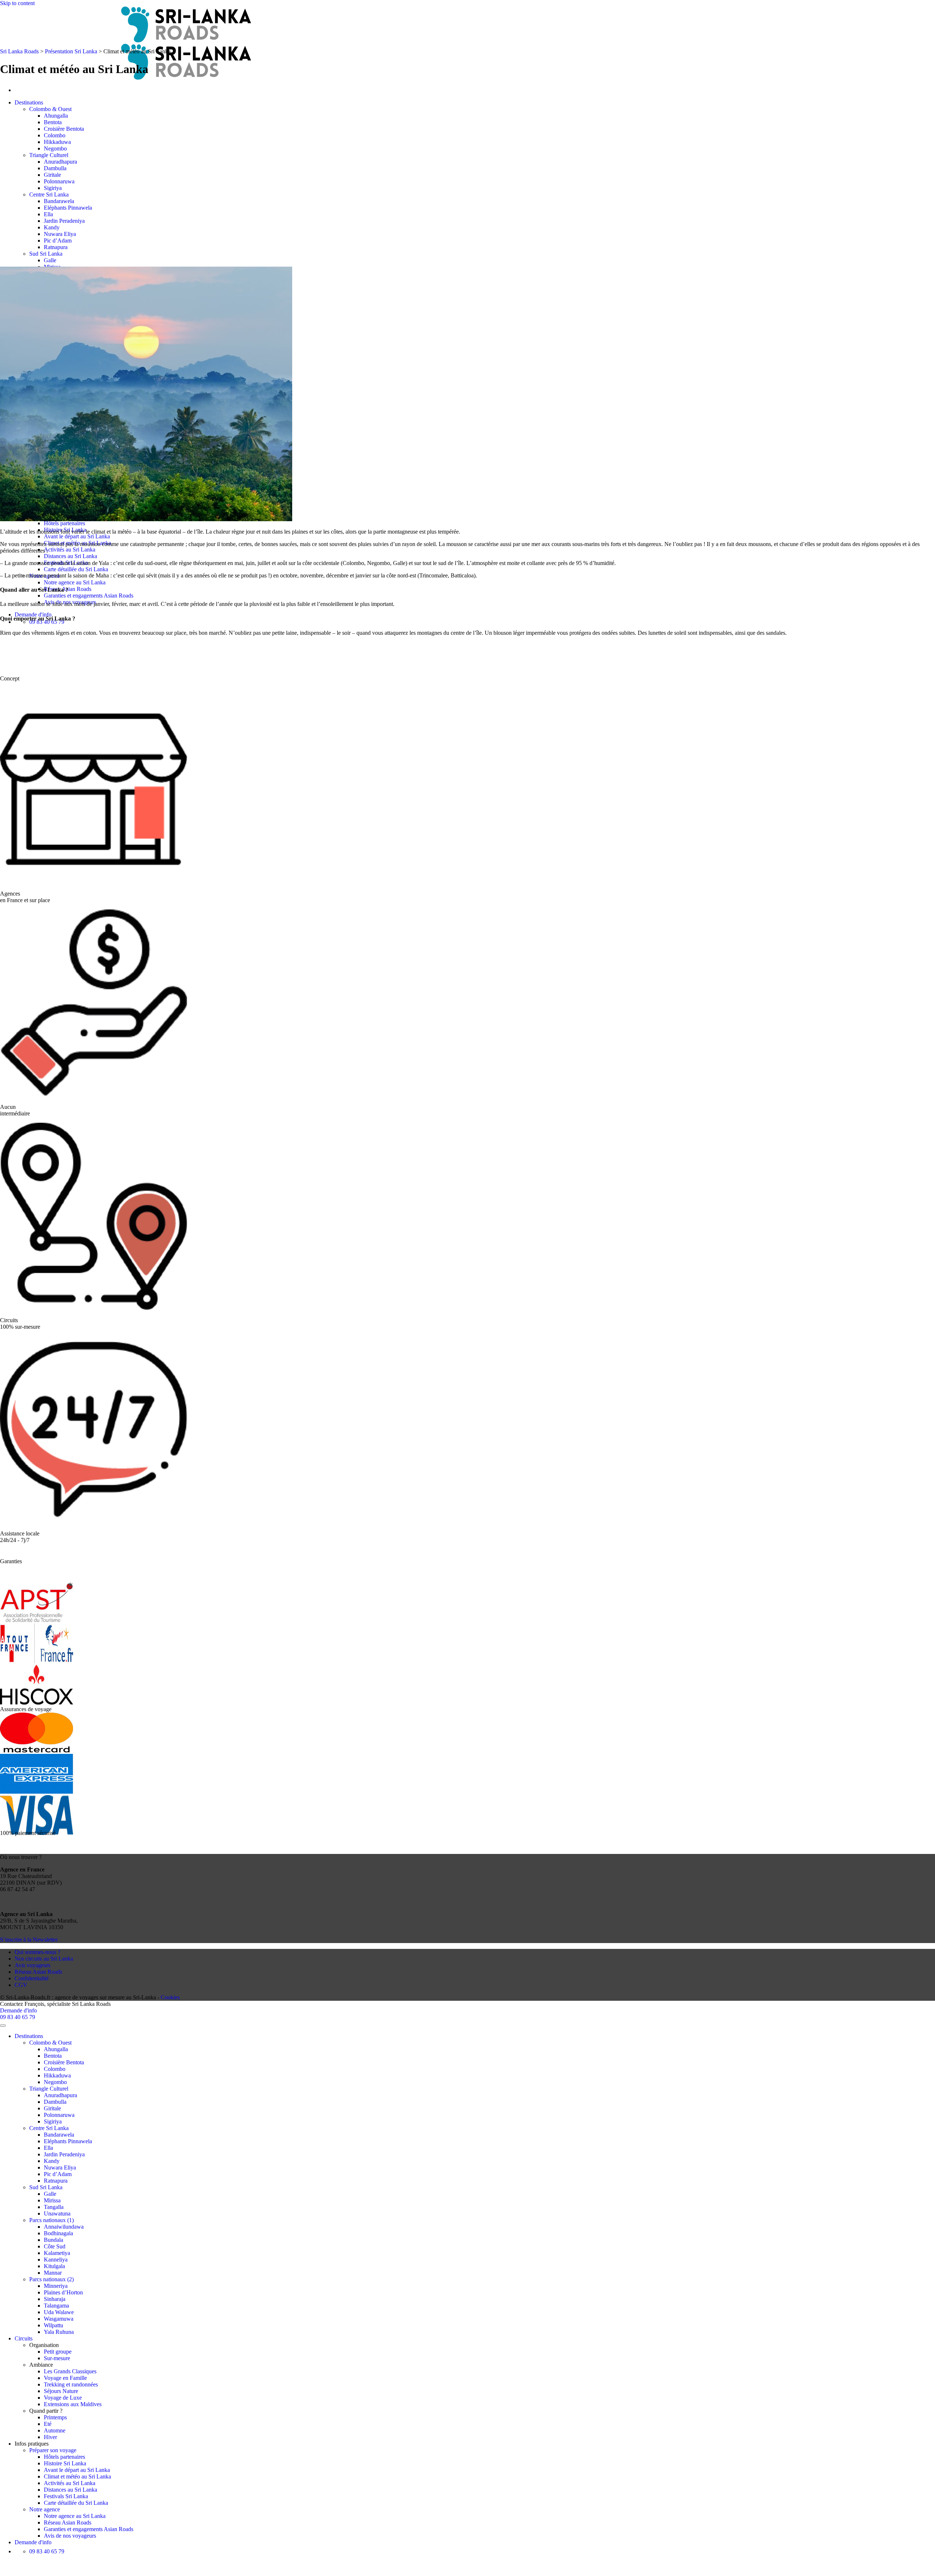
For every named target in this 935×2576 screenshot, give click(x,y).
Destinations (29, 102)
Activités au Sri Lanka (70, 549)
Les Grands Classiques (70, 2371)
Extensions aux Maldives (73, 2404)
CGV (21, 1985)
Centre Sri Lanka (49, 194)
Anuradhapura (60, 162)
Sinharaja (55, 2299)
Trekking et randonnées (71, 2384)
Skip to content (17, 3)
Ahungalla (56, 116)
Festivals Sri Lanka (66, 2496)
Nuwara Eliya (60, 234)
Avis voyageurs (33, 1965)
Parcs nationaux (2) (51, 2279)
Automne (55, 2430)
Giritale (52, 175)
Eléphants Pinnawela (68, 208)
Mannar (53, 2273)
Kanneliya (56, 2260)
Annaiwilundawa (64, 2227)
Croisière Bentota (64, 129)
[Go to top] (3, 2026)
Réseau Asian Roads (38, 1972)
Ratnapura (56, 247)
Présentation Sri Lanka (71, 51)
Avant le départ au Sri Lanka (77, 536)
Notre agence (45, 2509)
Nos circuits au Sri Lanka (44, 1959)
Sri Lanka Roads (19, 51)
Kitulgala (54, 2266)
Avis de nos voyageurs (70, 2536)
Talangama (56, 2306)
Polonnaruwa (59, 181)
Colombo (55, 135)
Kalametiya (57, 2253)
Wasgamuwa (59, 2319)
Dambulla (55, 168)
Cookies (170, 1997)
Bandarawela (59, 201)
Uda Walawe (59, 2312)
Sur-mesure (57, 2358)
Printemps (55, 2417)
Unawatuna (57, 2214)
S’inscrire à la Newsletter (29, 1940)
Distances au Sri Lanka (70, 556)
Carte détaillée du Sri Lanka (76, 569)
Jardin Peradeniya (64, 221)
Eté (48, 2424)
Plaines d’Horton (63, 2292)
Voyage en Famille (65, 2378)
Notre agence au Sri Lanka (75, 582)
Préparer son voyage (53, 2450)
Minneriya (56, 2286)
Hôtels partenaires (64, 523)
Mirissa (52, 2200)
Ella (48, 214)
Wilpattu (54, 2325)
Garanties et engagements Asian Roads (89, 596)
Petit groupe (58, 2352)
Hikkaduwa (57, 142)
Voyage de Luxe (63, 2398)
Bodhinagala (58, 2233)
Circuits (24, 2338)
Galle (50, 260)
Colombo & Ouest (50, 109)
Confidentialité (32, 1978)
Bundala (54, 2240)
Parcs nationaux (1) (51, 2220)
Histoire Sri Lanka (65, 2463)
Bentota (53, 122)
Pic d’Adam (58, 241)
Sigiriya (53, 188)
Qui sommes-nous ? (37, 1952)
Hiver (50, 2437)
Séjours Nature (61, 2391)
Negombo (55, 148)
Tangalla (54, 2207)
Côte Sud (55, 2246)
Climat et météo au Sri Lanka (77, 2476)
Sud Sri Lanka (46, 254)
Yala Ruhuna (59, 2332)
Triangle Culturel (49, 155)
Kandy (52, 227)
